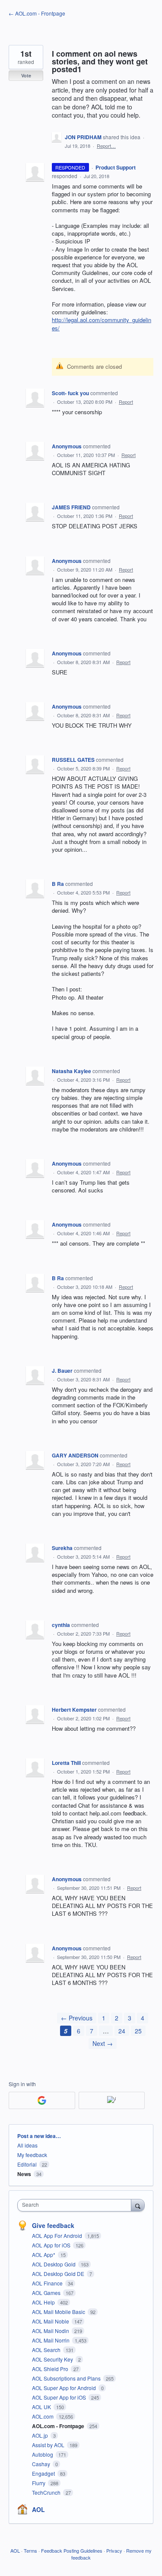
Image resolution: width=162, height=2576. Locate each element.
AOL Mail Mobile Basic (59, 2312)
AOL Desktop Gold (54, 2264)
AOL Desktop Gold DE (59, 2274)
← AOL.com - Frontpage (37, 13)
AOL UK (42, 2407)
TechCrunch (47, 2492)
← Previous (77, 2018)
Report (126, 402)
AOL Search (47, 2350)
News (24, 2174)
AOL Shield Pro (51, 2369)
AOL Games (47, 2293)
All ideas (27, 2145)
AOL (38, 2509)
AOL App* (44, 2255)
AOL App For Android (58, 2236)
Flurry (39, 2483)
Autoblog (43, 2454)
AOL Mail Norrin (51, 2340)
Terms (30, 2550)
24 (122, 2031)
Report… (106, 146)
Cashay (42, 2464)
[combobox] (76, 2205)
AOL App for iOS (52, 2245)
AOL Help (44, 2302)
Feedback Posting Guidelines (72, 2550)
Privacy (114, 2550)
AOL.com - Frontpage (59, 2426)
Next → (103, 2043)
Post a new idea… (39, 2136)
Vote (26, 75)
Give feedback (53, 2225)
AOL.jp (41, 2435)
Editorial (27, 2164)
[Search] (138, 2205)
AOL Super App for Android (65, 2388)
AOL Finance (48, 2283)
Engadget (44, 2473)
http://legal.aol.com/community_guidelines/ (102, 324)
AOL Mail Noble (51, 2321)
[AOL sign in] (112, 2100)
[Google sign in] (42, 2100)
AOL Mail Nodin (51, 2331)
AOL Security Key (53, 2359)
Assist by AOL (49, 2445)
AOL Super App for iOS (60, 2397)
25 (138, 2031)
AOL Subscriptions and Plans (67, 2378)
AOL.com (43, 2416)
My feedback (32, 2155)
